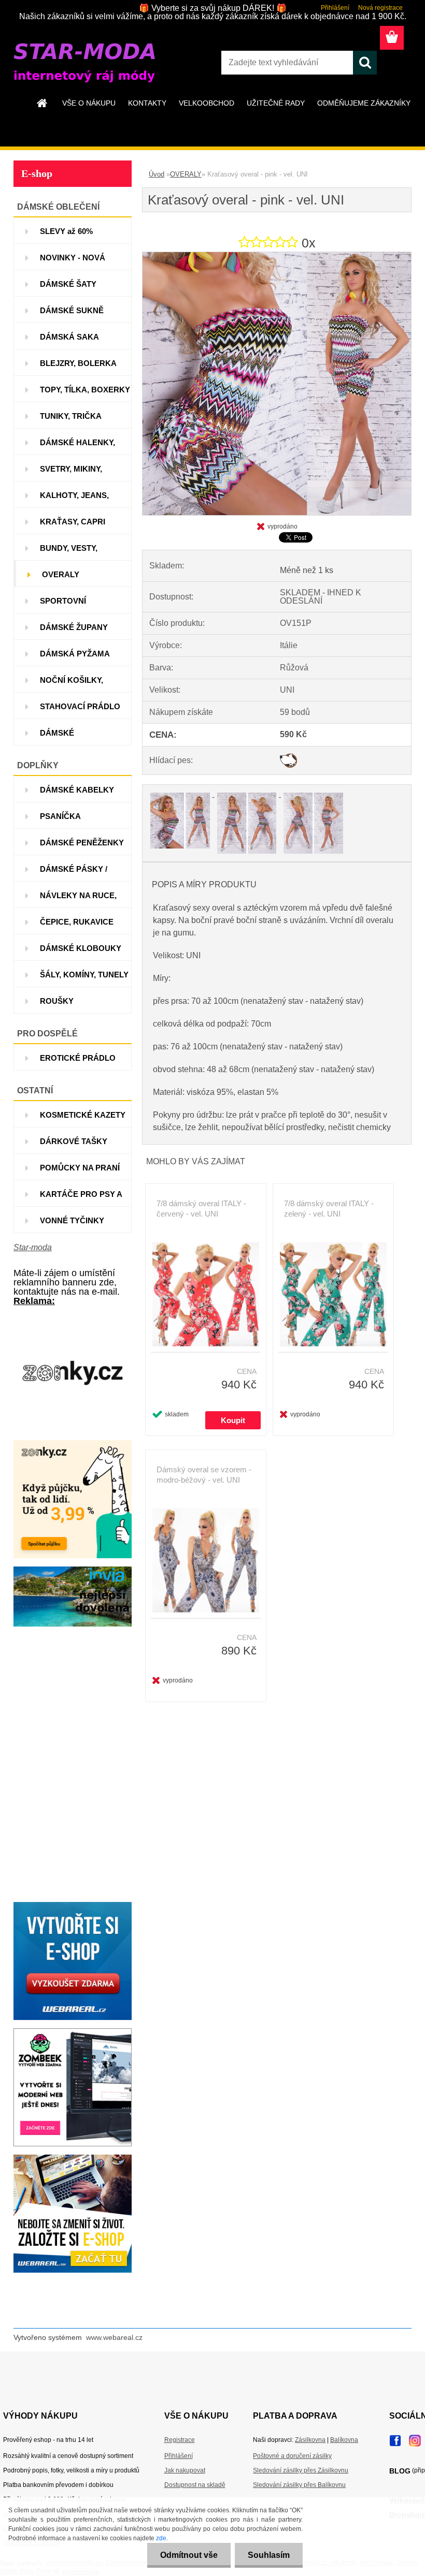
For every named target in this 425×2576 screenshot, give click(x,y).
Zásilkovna (310, 2440)
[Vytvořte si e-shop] (73, 1906)
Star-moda (33, 1247)
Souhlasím (269, 2555)
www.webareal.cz (114, 2337)
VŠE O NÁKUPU (89, 103)
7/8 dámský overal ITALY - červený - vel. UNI (201, 1209)
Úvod (157, 174)
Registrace (180, 2440)
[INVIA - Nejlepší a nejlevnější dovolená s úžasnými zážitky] (73, 1570)
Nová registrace (380, 8)
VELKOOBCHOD (207, 103)
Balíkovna (344, 2440)
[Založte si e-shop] (73, 2158)
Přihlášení (335, 8)
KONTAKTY (147, 103)
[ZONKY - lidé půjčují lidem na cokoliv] (73, 1444)
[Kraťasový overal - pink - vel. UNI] (277, 256)
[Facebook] (395, 2438)
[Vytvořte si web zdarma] (73, 2032)
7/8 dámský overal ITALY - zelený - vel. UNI (329, 1209)
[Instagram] (415, 2438)
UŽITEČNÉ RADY (276, 103)
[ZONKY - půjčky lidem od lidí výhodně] (73, 1318)
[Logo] (85, 63)
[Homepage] (42, 103)
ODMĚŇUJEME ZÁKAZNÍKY (364, 103)
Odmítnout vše (189, 2555)
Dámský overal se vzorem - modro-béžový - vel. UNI (204, 1475)
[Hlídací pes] (288, 757)
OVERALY (186, 174)
